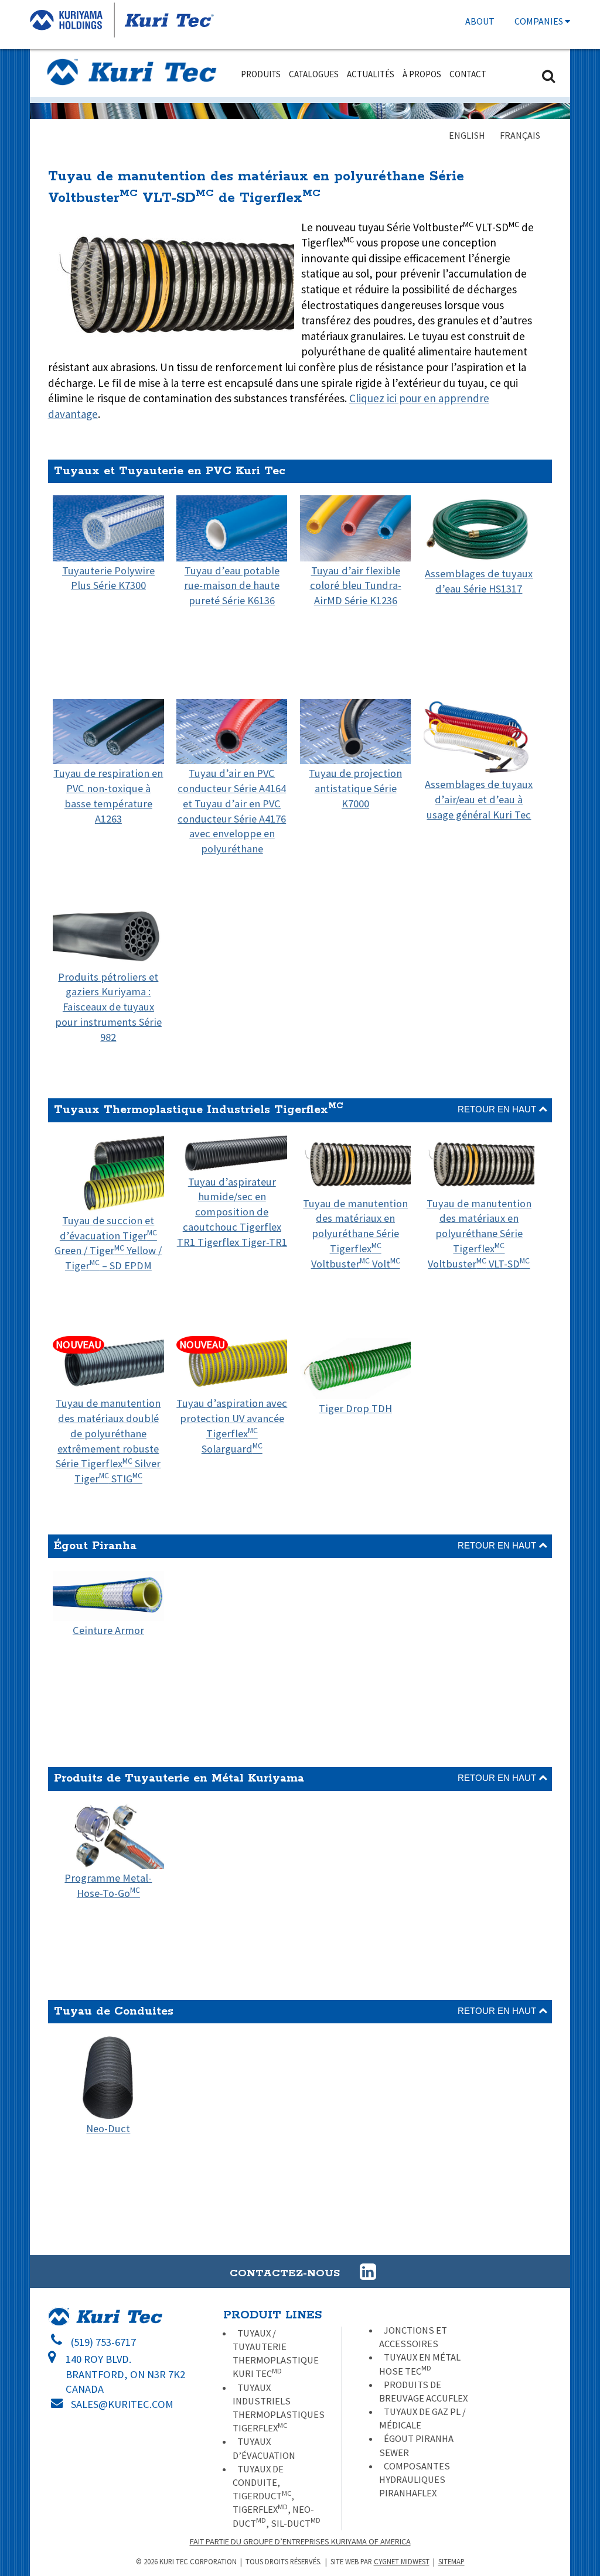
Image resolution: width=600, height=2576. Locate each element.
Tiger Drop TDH (355, 1408)
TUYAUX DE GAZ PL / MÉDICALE (422, 2419)
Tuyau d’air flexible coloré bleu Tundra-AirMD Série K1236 (356, 585)
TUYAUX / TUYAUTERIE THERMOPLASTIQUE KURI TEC (276, 2354)
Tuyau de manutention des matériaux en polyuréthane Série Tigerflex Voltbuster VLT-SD (479, 1234)
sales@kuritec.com (122, 2404)
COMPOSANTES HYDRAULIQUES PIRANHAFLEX (415, 2480)
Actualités (371, 74)
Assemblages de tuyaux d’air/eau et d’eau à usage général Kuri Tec (479, 799)
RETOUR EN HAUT (498, 1109)
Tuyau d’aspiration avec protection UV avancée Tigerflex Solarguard (232, 1396)
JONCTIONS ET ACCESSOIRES (413, 2337)
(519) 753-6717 (103, 2342)
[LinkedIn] (360, 2272)
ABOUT (480, 21)
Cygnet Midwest (402, 2561)
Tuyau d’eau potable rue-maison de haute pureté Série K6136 (232, 585)
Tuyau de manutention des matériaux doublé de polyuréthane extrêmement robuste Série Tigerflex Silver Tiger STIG (108, 1412)
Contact (468, 74)
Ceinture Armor (108, 1630)
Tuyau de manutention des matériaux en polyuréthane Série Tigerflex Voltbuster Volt (355, 1234)
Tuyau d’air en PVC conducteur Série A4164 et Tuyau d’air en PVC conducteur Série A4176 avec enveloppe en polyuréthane (232, 811)
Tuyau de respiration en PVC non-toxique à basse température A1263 (108, 796)
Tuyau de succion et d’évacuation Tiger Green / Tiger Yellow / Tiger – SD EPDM (108, 1243)
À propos (422, 74)
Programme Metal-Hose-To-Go (108, 1885)
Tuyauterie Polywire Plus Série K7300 (108, 578)
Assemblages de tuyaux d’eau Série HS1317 (479, 581)
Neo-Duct (108, 2128)
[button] (368, 2272)
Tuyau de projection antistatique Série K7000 (355, 788)
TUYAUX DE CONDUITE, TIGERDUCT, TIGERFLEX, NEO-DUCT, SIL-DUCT (277, 2496)
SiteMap (451, 2561)
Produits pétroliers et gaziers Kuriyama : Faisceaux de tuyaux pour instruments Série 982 (108, 1007)
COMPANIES (540, 21)
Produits (261, 74)
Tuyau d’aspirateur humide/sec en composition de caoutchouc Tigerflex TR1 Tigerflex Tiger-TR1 (232, 1212)
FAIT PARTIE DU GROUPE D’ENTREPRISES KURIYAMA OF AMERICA (300, 2541)
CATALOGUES (314, 74)
